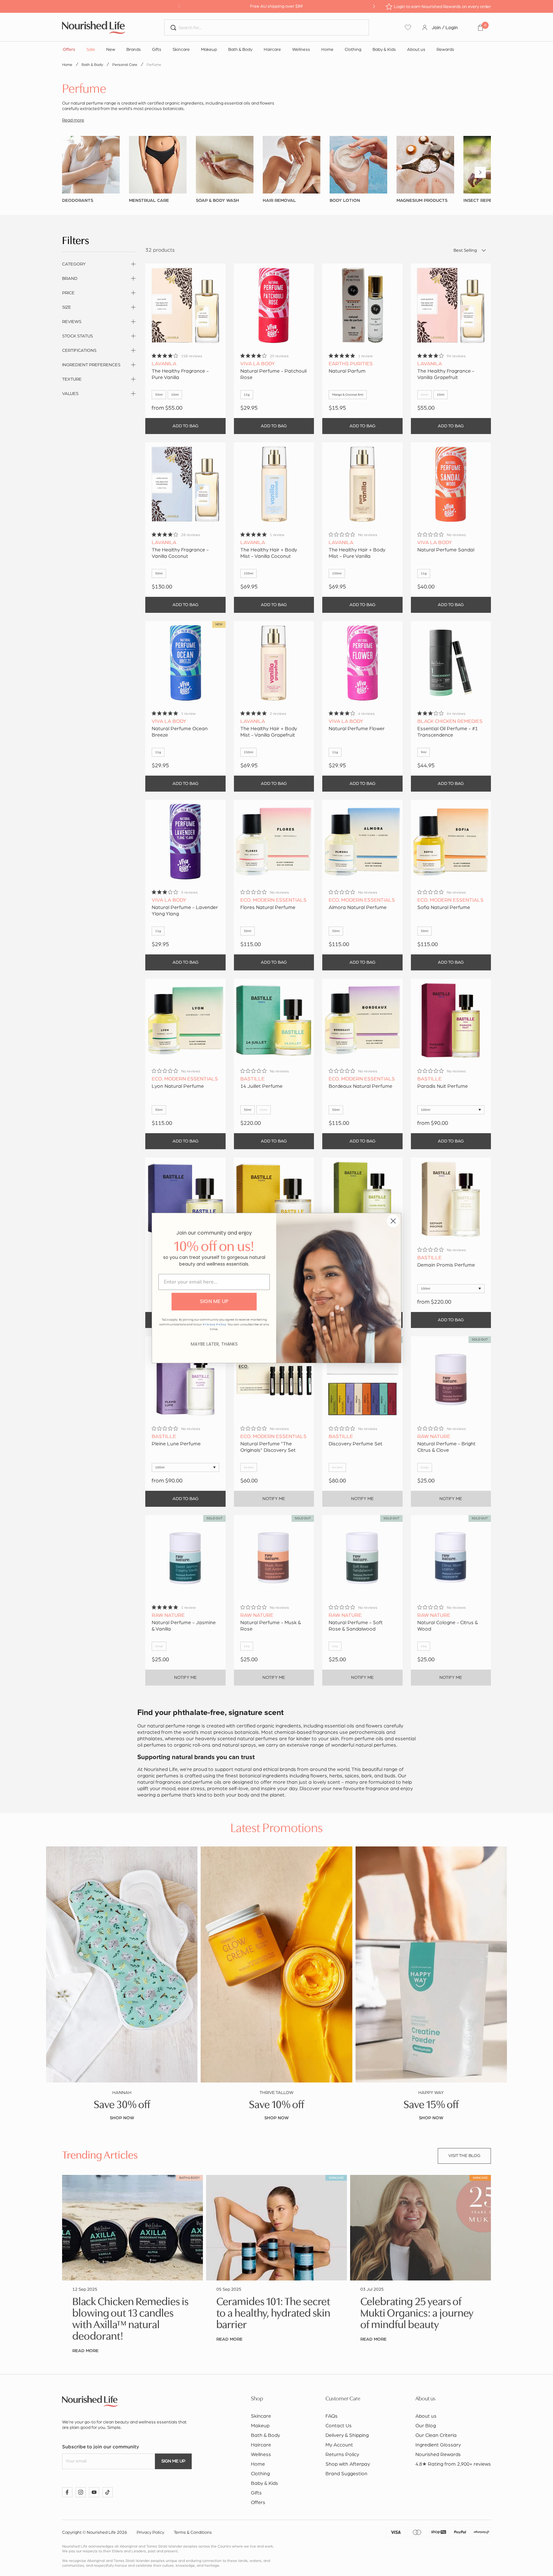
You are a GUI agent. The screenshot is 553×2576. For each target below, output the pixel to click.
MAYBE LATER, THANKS (214, 1344)
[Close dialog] (393, 1221)
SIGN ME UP (214, 1301)
